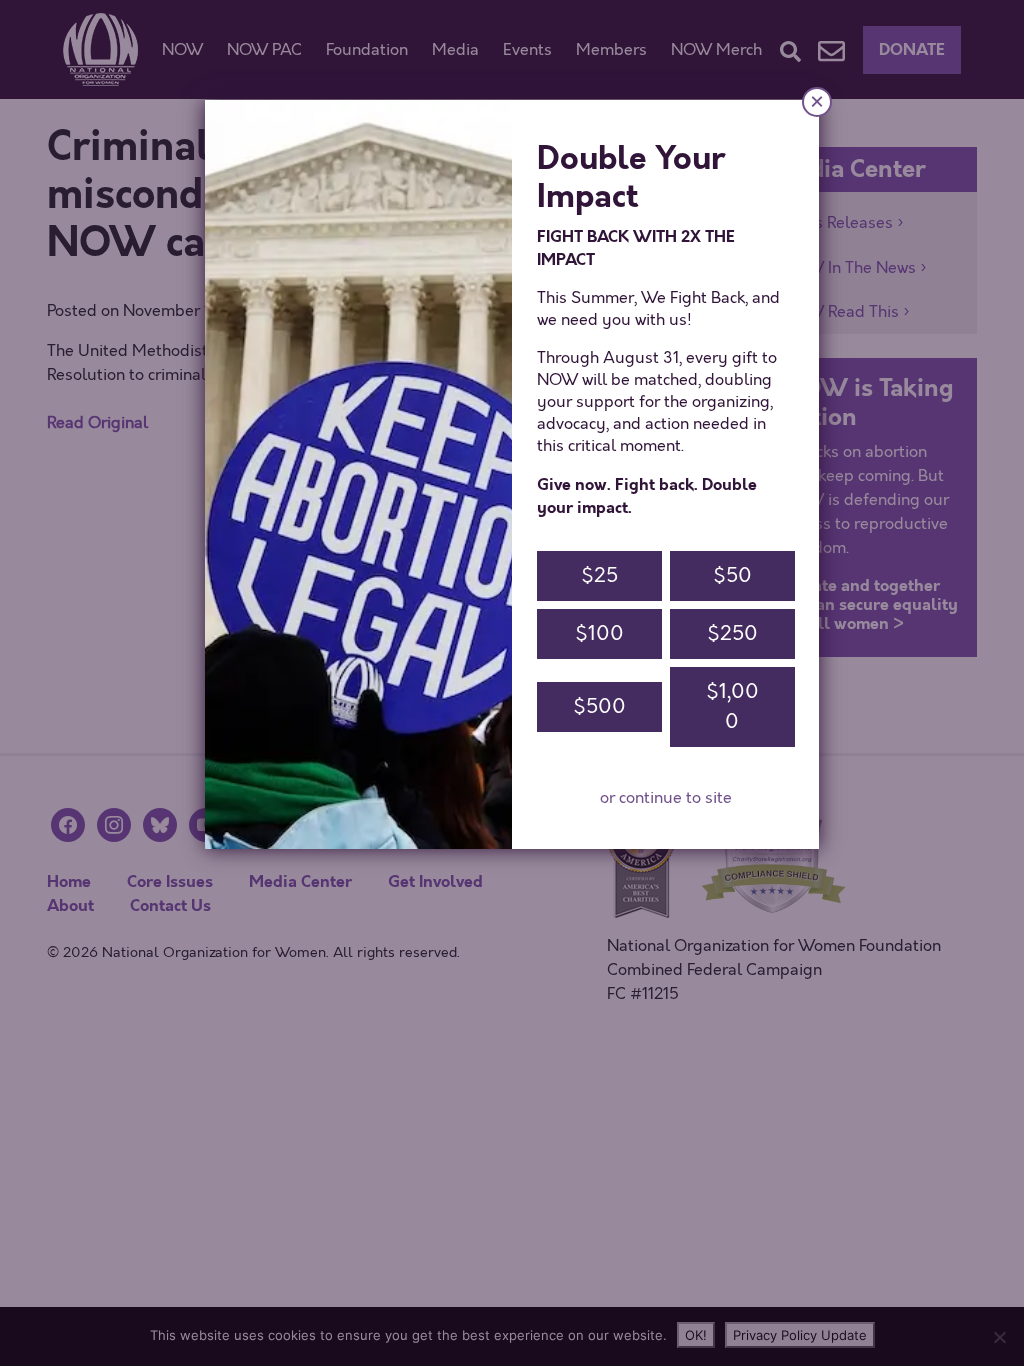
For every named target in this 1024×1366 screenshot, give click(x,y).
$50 (732, 575)
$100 (599, 633)
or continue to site (666, 798)
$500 (599, 706)
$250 (732, 633)
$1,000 (732, 706)
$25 (599, 575)
